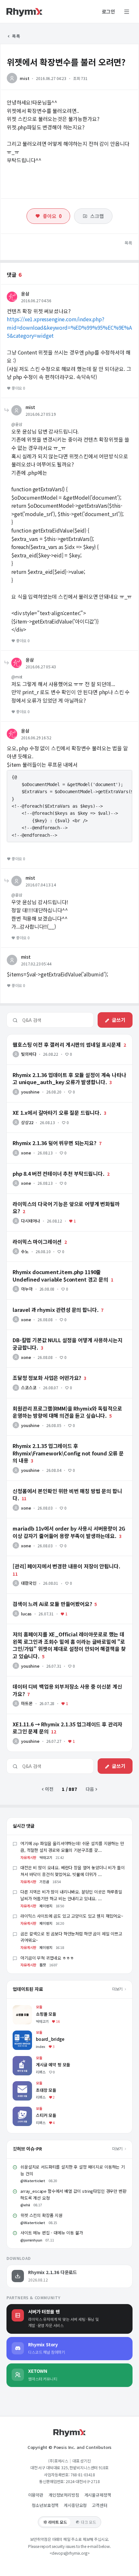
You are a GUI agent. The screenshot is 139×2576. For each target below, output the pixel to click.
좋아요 (52, 216)
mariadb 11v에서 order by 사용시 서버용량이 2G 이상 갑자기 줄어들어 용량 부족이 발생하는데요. (69, 1524)
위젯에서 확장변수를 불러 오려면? (66, 62)
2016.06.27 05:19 (41, 414)
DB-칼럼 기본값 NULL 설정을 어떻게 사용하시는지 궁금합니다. (66, 1333)
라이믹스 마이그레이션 (28, 1234)
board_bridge (27, 2034)
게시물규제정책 (98, 2495)
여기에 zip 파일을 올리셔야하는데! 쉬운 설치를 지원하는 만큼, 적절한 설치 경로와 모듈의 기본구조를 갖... (72, 1847)
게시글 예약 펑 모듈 (31, 2059)
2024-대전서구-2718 (83, 2481)
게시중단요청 (75, 2505)
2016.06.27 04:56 (36, 300)
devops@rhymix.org (69, 2553)
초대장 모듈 (24, 2084)
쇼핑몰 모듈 (24, 2008)
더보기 (118, 1989)
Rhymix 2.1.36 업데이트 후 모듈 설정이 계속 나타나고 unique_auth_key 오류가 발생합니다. (57, 1070)
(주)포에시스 (58, 2461)
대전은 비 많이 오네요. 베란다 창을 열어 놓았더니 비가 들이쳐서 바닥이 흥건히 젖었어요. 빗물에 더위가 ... (73, 1871)
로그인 (109, 12)
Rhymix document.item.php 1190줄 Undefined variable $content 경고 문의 (65, 1267)
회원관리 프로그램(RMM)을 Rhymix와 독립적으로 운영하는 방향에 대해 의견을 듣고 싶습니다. (68, 1404)
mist (24, 78)
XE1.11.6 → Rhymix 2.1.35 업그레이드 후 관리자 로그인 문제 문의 (69, 1720)
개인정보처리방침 (64, 2495)
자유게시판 (28, 1857)
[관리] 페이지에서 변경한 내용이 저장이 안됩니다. (54, 1559)
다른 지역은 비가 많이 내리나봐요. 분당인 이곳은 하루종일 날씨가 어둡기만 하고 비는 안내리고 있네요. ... (71, 1895)
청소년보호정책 (45, 2505)
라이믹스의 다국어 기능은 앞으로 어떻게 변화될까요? (57, 1197)
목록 (16, 36)
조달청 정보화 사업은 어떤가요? (37, 1371)
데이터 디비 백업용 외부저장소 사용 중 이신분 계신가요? (60, 1679)
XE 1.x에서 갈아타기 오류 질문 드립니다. (45, 1105)
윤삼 (25, 294)
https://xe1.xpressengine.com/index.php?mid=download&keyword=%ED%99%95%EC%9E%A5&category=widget (69, 327)
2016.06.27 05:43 (41, 667)
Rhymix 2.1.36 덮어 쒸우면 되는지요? (43, 1136)
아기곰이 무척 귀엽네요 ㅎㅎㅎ (47, 1958)
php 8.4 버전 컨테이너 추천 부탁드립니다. (47, 1166)
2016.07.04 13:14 (41, 885)
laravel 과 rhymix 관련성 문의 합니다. (44, 1303)
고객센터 (99, 2505)
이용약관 (36, 2495)
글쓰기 (119, 1020)
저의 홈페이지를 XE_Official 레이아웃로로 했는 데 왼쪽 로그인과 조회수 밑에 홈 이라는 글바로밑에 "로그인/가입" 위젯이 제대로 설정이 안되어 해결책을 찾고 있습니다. (69, 1632)
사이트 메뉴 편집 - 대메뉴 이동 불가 (52, 2233)
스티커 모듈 (24, 2110)
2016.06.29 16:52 (36, 738)
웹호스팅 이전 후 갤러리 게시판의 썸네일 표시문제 (54, 1037)
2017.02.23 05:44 (36, 964)
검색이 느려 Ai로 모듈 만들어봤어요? (42, 1597)
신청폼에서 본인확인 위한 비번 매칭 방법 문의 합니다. (57, 1484)
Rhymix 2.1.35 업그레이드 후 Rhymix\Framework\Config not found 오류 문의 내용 (65, 1441)
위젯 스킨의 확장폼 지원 (41, 2215)
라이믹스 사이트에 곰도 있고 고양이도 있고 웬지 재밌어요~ (72, 1916)
